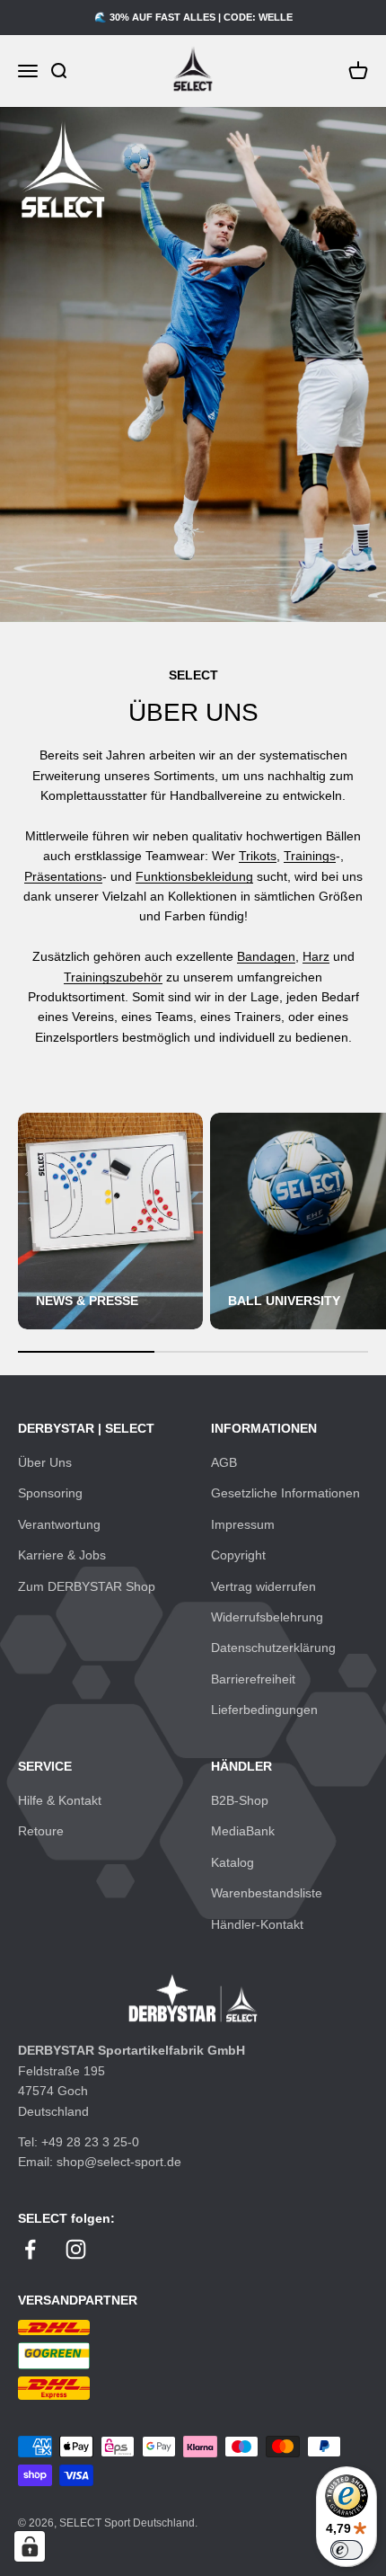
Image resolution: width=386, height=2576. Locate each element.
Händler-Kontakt (257, 1924)
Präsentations (63, 876)
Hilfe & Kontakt (60, 1800)
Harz (316, 956)
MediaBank (243, 1831)
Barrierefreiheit (253, 1679)
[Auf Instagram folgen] (76, 2249)
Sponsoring (50, 1493)
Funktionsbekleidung (194, 876)
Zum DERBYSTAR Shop (87, 1586)
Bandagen (266, 956)
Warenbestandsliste (267, 1893)
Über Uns (45, 1462)
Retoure (41, 1831)
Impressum (243, 1524)
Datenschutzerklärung (273, 1648)
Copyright (238, 1555)
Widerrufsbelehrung (267, 1617)
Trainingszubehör (113, 977)
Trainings (310, 856)
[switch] (347, 2550)
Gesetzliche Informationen (285, 1493)
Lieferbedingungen (264, 1710)
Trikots (258, 856)
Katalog (232, 1862)
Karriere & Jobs (62, 1555)
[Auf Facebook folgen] (30, 2249)
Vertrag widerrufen (263, 1586)
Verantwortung (59, 1524)
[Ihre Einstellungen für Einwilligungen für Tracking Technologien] (30, 2546)
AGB (224, 1462)
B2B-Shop (240, 1800)
